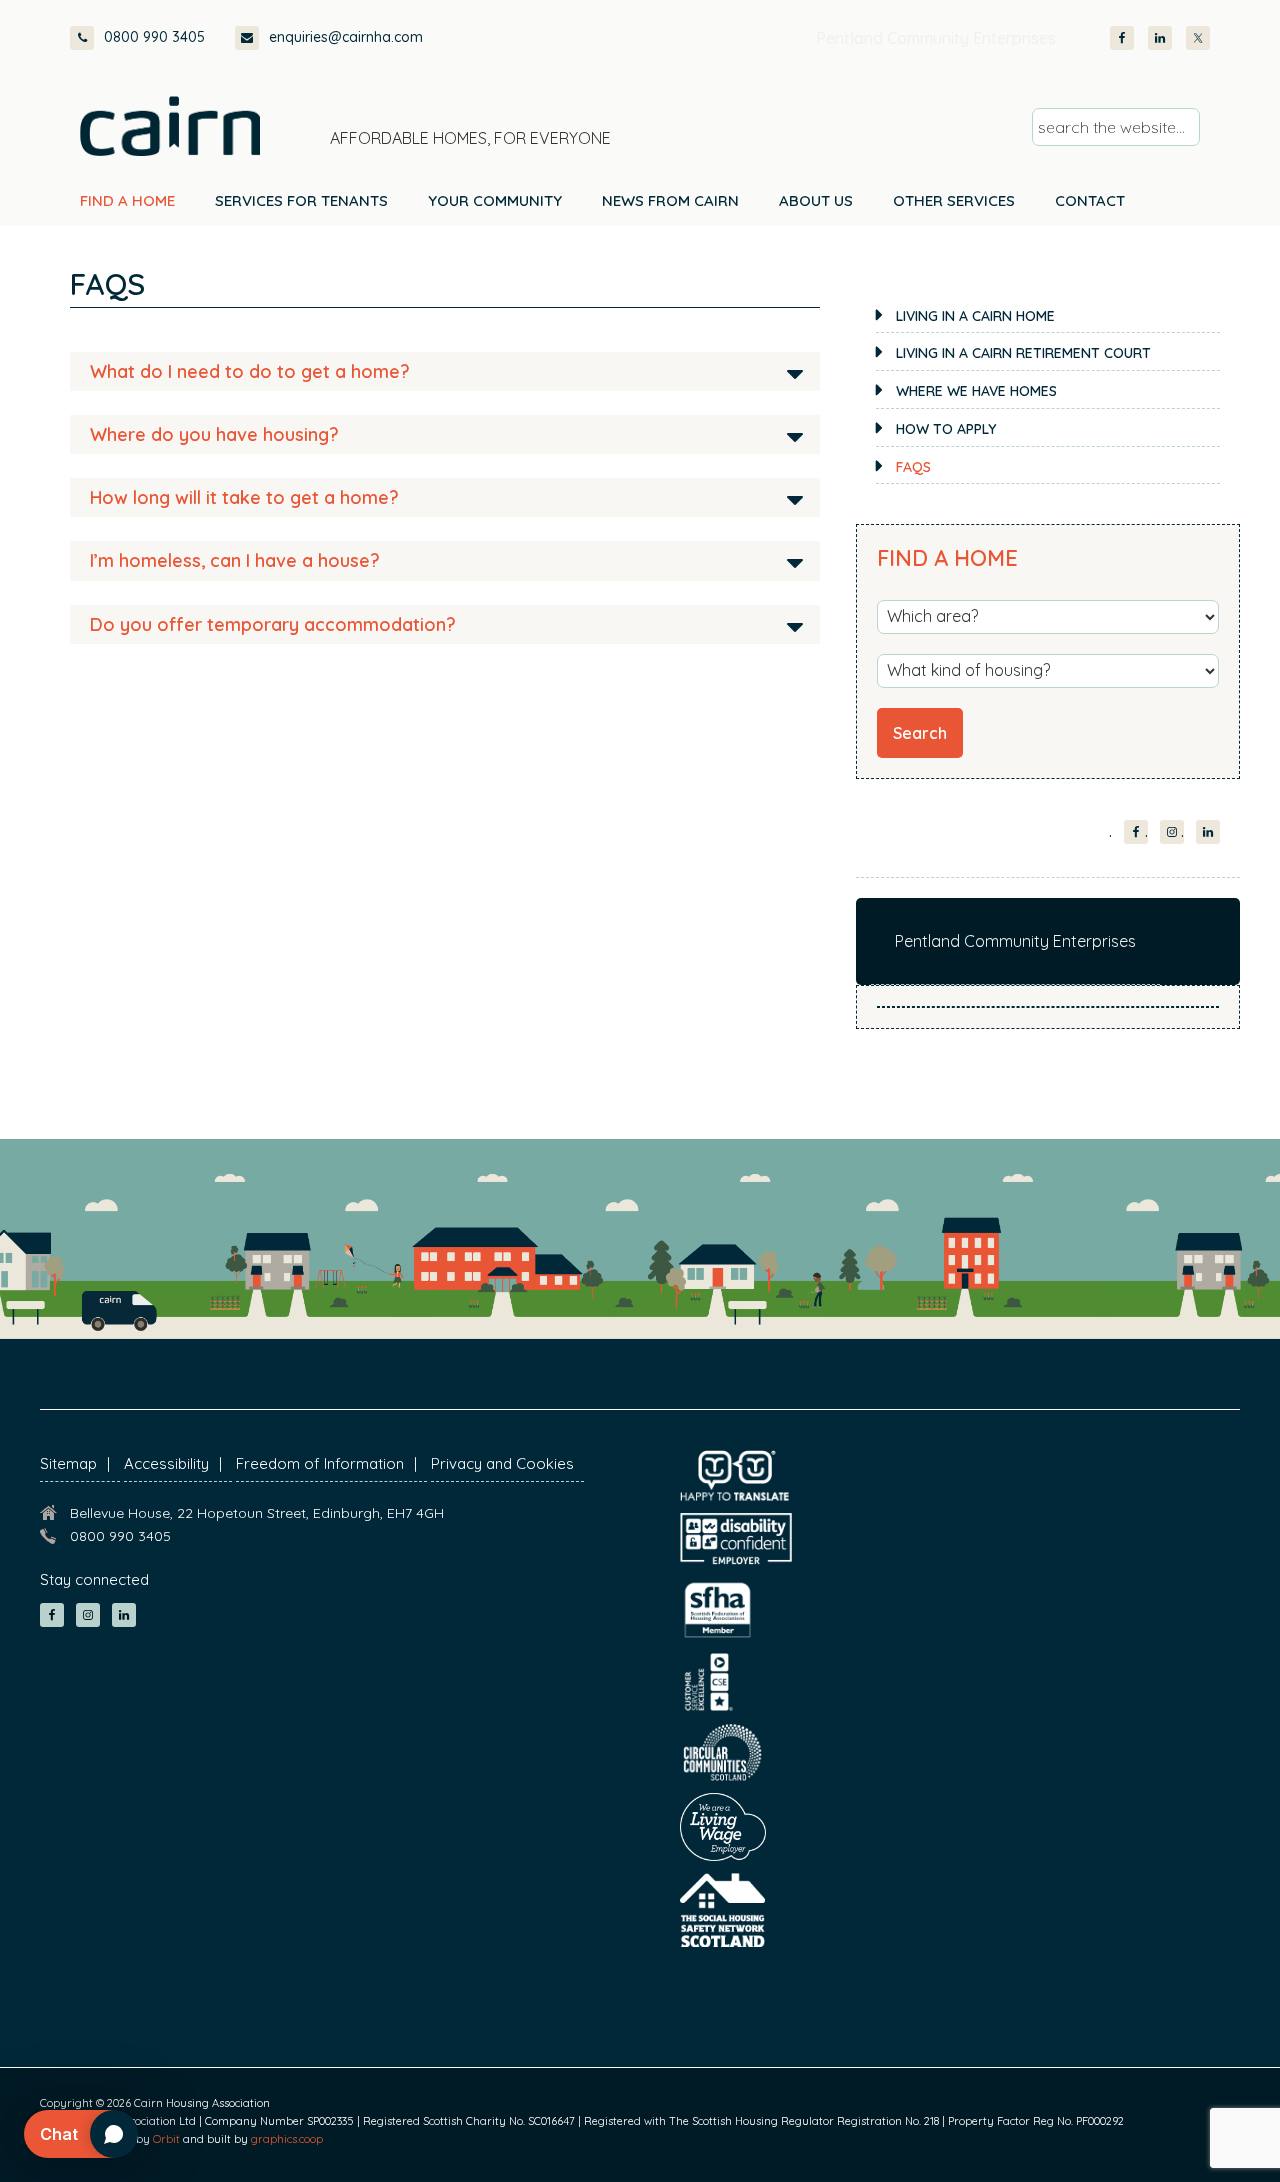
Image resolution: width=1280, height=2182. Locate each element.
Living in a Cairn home (975, 316)
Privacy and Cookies (502, 1463)
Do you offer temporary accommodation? (273, 624)
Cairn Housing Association (170, 126)
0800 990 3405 (154, 37)
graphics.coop (287, 2139)
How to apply (946, 429)
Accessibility (166, 1463)
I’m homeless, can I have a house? (235, 560)
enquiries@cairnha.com (346, 37)
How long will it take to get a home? (244, 497)
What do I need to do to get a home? (250, 371)
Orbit (166, 2139)
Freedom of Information (320, 1463)
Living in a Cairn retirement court (1023, 353)
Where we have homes (976, 391)
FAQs (913, 467)
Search (920, 733)
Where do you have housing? (214, 434)
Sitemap (68, 1463)
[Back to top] (1158, 2130)
